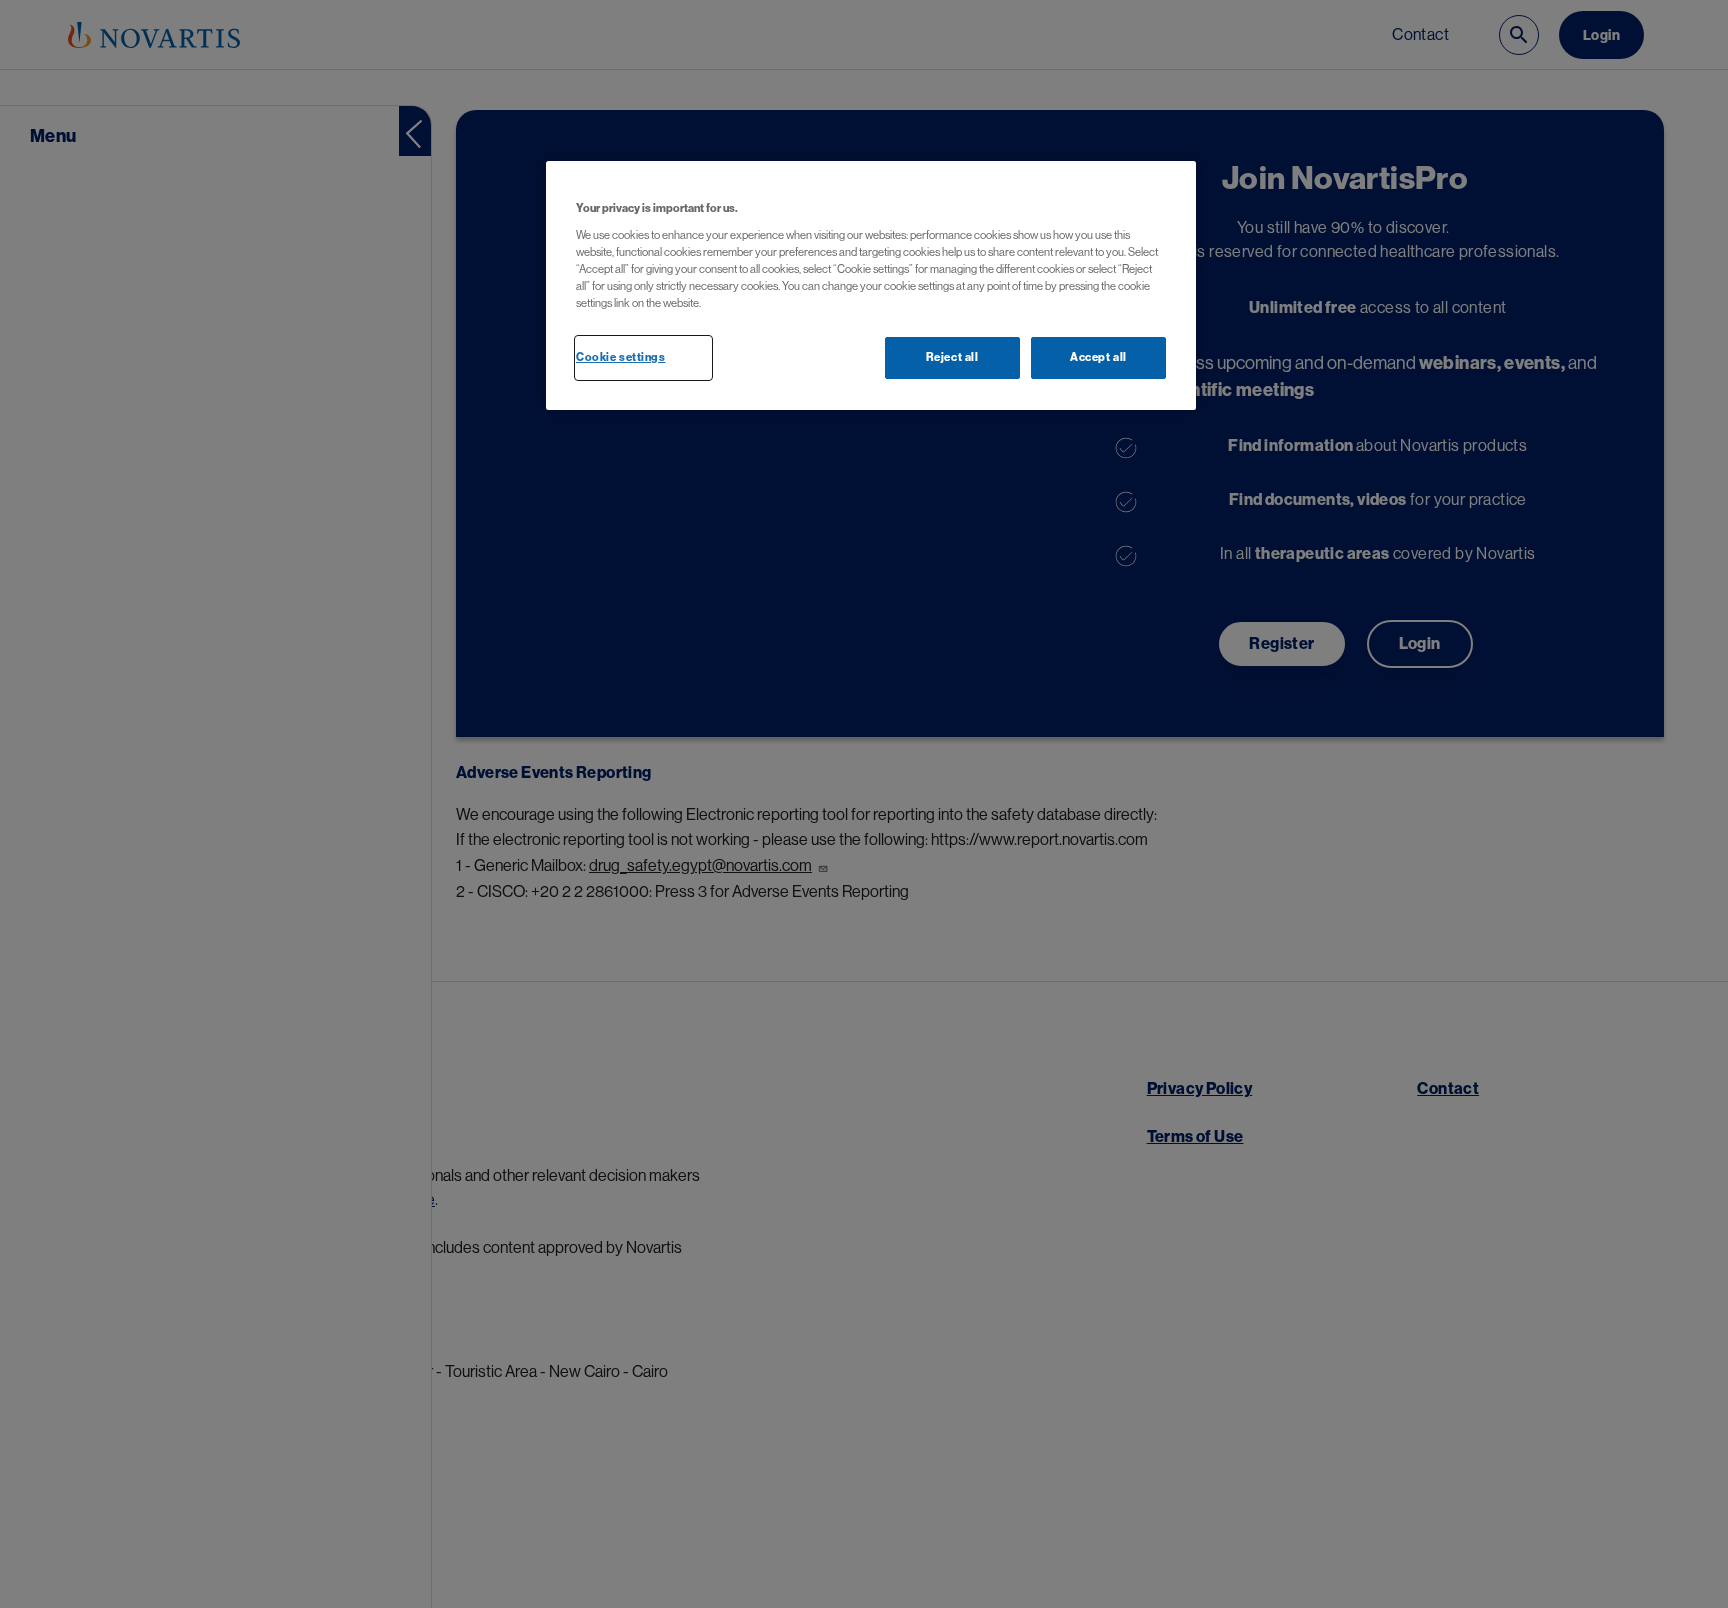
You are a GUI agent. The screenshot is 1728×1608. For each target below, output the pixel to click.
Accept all (1098, 357)
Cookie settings (621, 357)
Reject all (952, 357)
